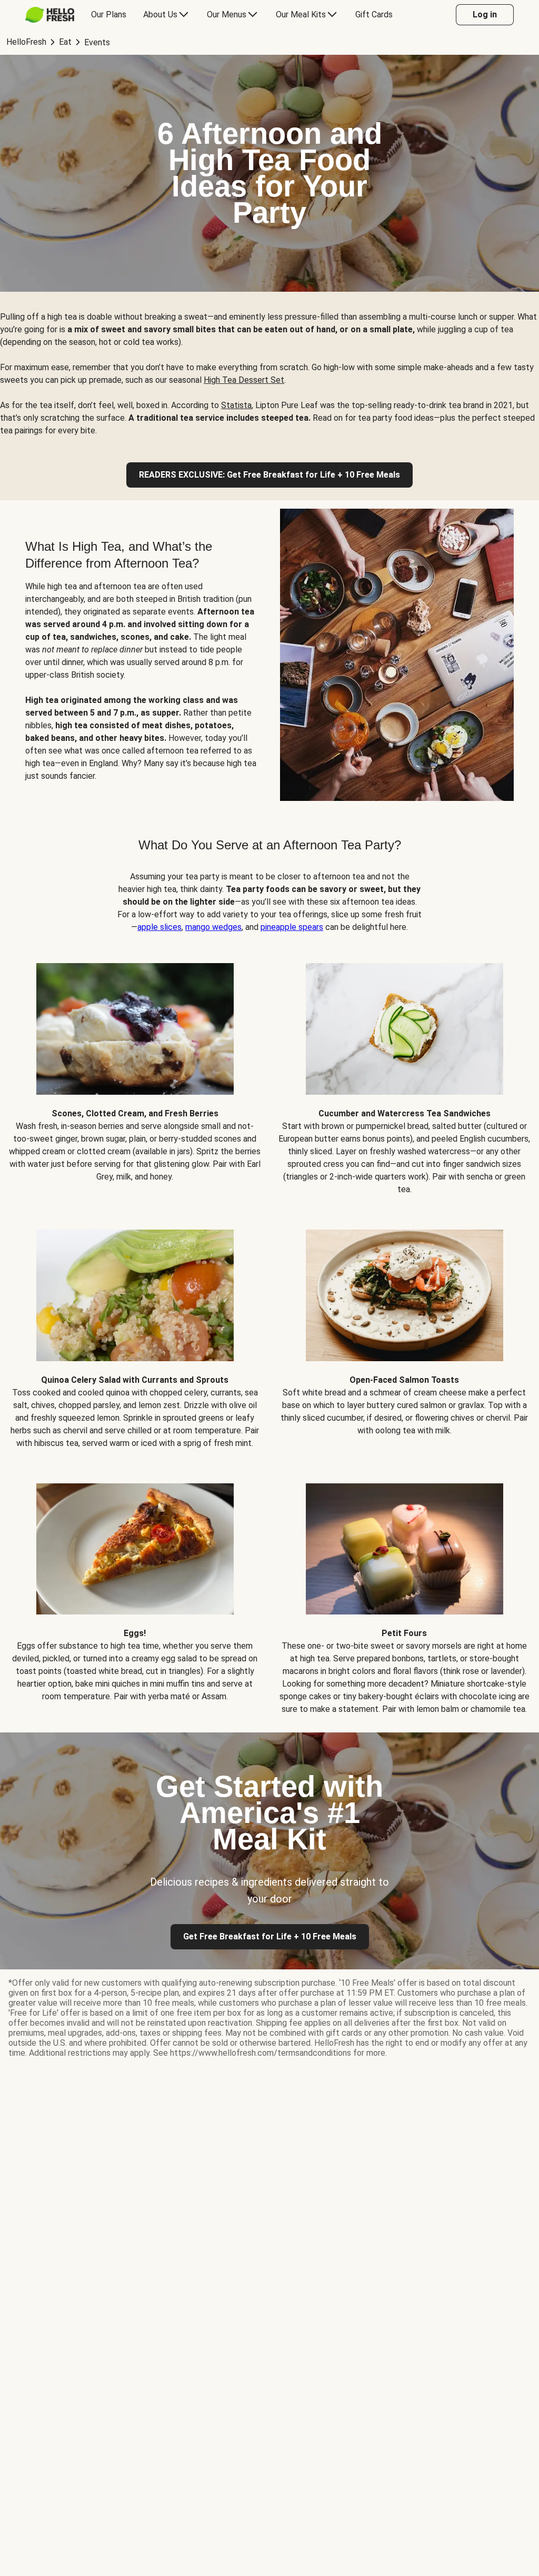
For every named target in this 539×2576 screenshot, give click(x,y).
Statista (236, 405)
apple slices (159, 927)
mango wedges (213, 927)
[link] (269, 475)
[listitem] (135, 1071)
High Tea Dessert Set (244, 380)
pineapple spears (292, 927)
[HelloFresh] (50, 15)
